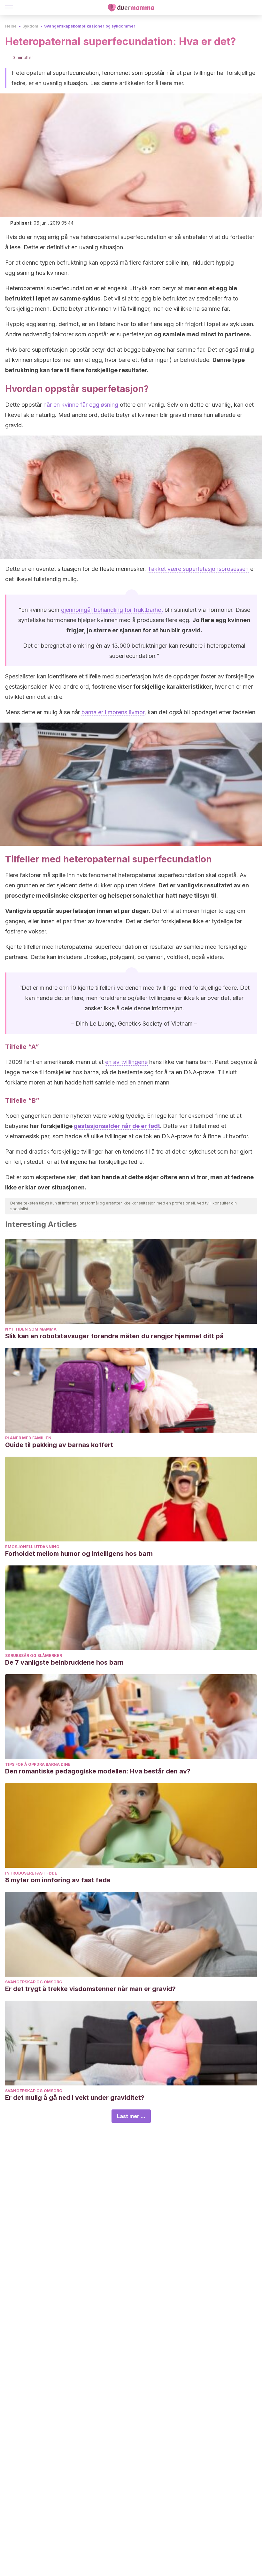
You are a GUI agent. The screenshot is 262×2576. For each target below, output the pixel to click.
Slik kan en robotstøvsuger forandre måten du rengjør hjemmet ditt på (114, 1336)
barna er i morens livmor (113, 712)
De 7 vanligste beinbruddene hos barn (64, 1662)
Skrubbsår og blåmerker (34, 1656)
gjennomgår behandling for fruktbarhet (112, 610)
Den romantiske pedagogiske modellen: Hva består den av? (98, 1771)
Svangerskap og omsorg (34, 1982)
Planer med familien (28, 1438)
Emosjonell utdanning (32, 1547)
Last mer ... (131, 2116)
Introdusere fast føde (31, 1873)
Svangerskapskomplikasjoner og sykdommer (90, 26)
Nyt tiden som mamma (31, 1329)
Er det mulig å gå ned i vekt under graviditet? (75, 2098)
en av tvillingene (126, 1062)
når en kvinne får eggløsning (81, 405)
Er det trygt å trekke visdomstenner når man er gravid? (90, 1989)
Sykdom (30, 26)
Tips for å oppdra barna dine (38, 1764)
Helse (11, 26)
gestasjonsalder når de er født (117, 1126)
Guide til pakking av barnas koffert (59, 1445)
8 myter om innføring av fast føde (58, 1880)
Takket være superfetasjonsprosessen (198, 569)
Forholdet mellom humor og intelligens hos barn (79, 1554)
